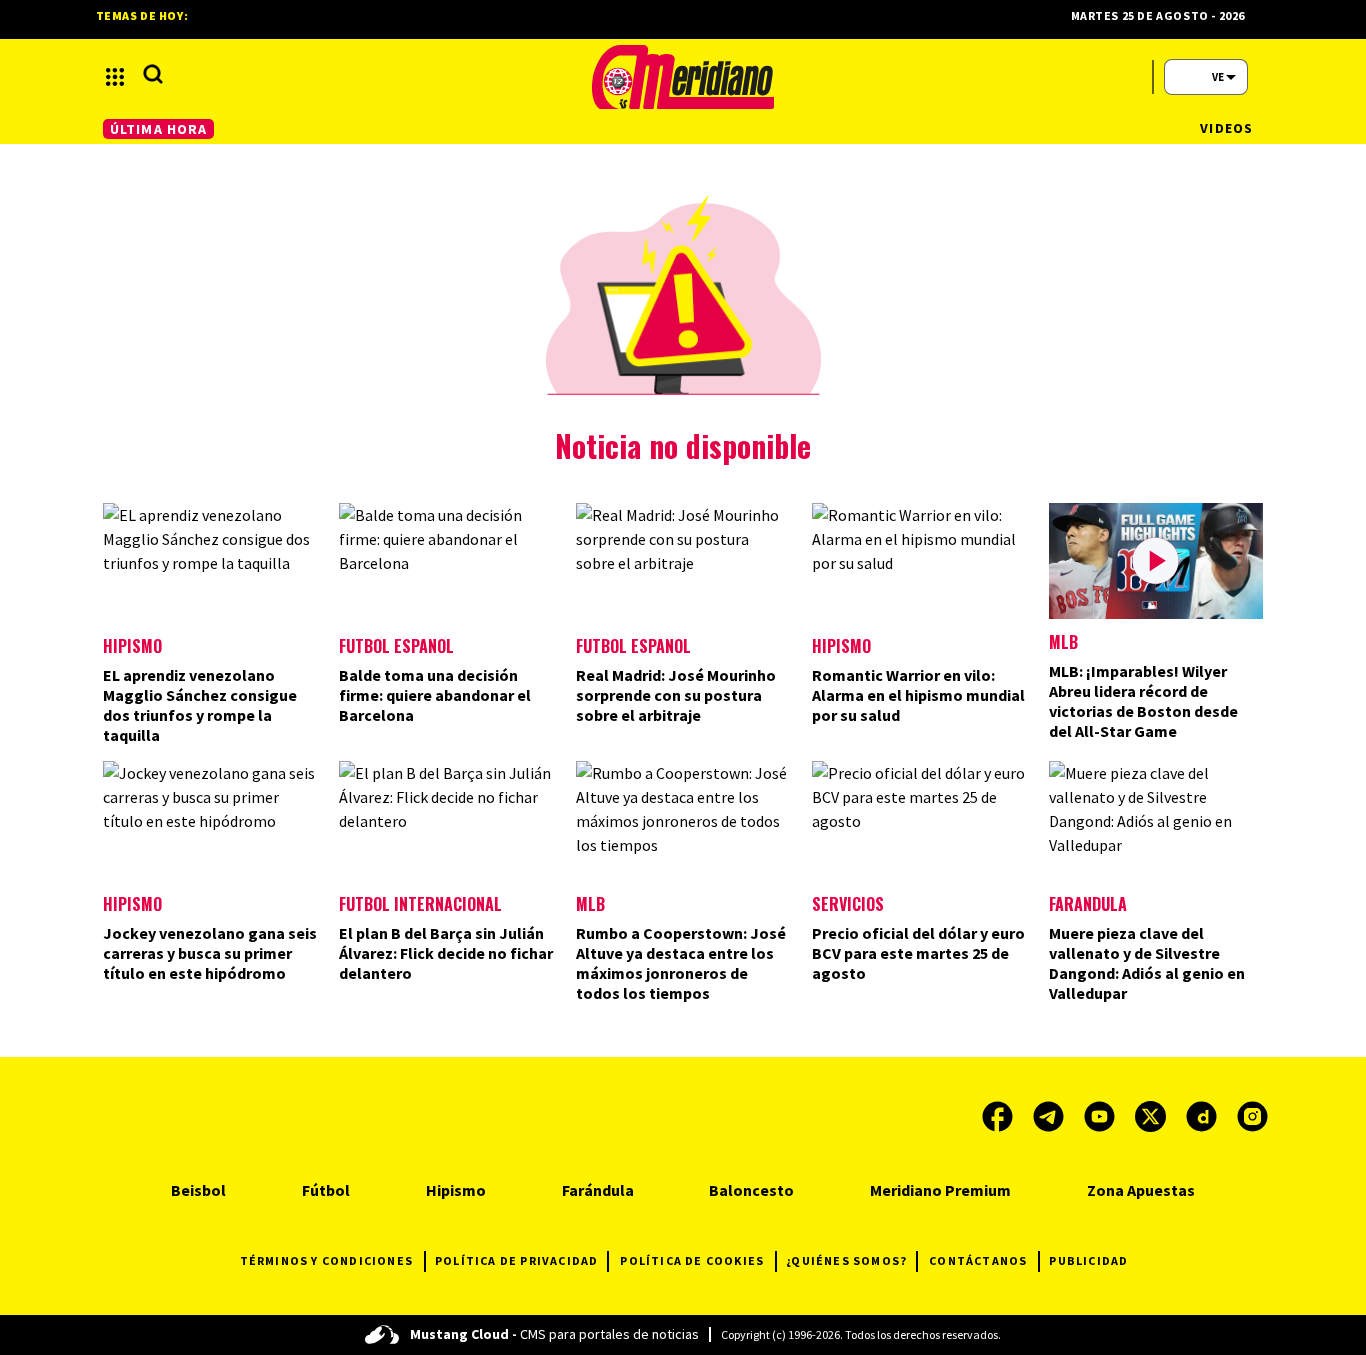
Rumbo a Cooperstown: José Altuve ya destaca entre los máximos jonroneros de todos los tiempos (681, 963)
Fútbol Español (396, 646)
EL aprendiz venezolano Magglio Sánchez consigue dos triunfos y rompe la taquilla (200, 705)
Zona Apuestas (1141, 1190)
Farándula (1088, 904)
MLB (1063, 642)
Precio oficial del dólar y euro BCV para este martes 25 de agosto (918, 953)
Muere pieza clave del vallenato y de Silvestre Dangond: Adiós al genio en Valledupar (1147, 963)
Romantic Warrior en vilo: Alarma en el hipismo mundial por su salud (918, 695)
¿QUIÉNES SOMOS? (846, 1260)
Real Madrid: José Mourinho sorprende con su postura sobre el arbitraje (676, 695)
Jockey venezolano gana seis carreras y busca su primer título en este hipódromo (210, 953)
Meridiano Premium (940, 1190)
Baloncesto (751, 1190)
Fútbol (326, 1190)
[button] (115, 77)
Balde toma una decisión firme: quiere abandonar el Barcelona (435, 695)
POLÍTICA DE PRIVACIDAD (516, 1260)
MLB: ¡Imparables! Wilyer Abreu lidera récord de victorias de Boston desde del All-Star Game (1143, 701)
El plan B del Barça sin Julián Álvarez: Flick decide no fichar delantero (446, 953)
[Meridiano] (683, 77)
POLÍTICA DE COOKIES (692, 1260)
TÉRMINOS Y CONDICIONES (326, 1260)
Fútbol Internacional (420, 904)
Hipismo (132, 646)
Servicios (848, 904)
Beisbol (198, 1190)
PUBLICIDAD (1088, 1260)
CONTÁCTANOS (978, 1260)
